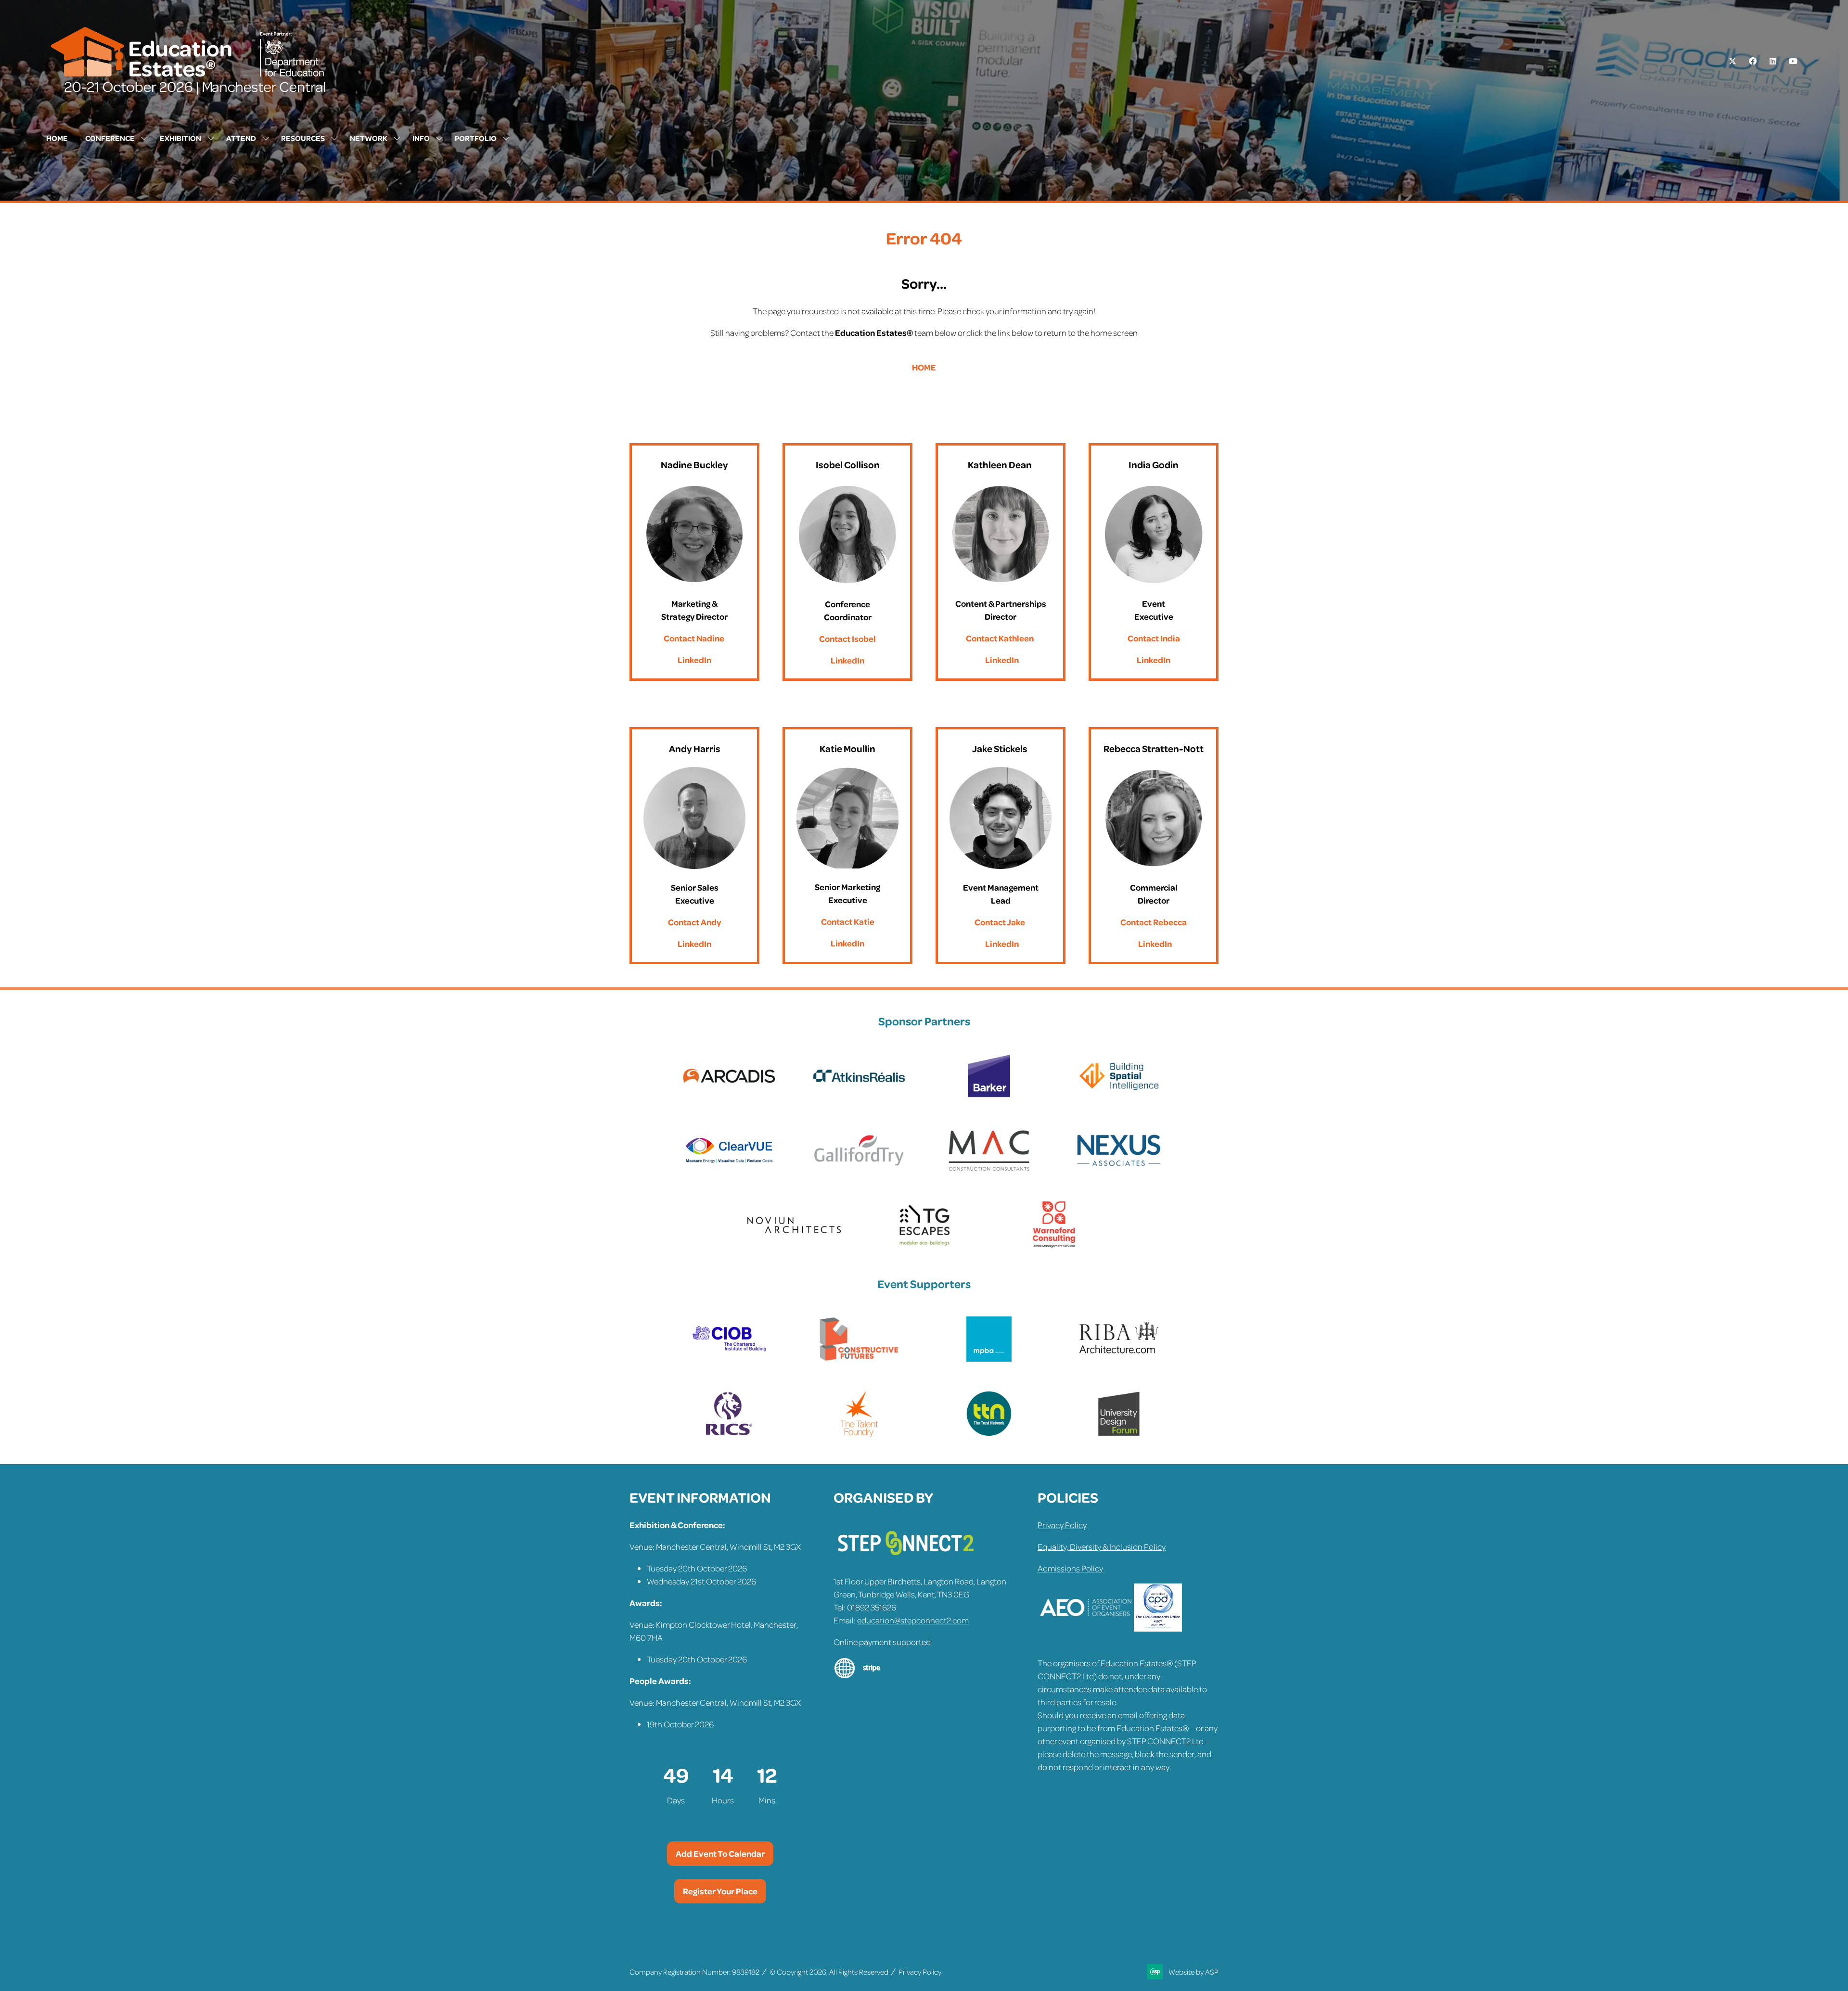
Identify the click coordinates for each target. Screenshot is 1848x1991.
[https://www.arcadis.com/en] (729, 1097)
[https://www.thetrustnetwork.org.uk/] (989, 1434)
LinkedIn (694, 660)
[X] (1732, 61)
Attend (241, 138)
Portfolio (476, 138)
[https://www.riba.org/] (1119, 1360)
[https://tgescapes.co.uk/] (924, 1246)
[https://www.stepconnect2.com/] (906, 1559)
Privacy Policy (1062, 1525)
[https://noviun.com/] (794, 1246)
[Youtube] (1793, 61)
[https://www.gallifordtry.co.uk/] (859, 1171)
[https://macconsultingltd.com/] (989, 1171)
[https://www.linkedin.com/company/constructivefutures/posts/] (859, 1360)
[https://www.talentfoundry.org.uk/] (859, 1434)
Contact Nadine (694, 638)
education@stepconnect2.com (913, 1620)
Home (57, 138)
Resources (303, 138)
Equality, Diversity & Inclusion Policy (1102, 1546)
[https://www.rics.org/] (729, 1434)
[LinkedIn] (1773, 61)
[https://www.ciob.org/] (729, 1360)
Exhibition (180, 138)
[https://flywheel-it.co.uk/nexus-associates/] (1119, 1171)
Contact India (1154, 638)
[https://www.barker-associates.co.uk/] (989, 1097)
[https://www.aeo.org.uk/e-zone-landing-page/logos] (1086, 1628)
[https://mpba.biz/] (989, 1360)
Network (369, 138)
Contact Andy (694, 922)
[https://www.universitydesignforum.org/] (1119, 1434)
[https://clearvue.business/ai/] (729, 1171)
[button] (720, 1854)
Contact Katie (848, 921)
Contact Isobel (847, 638)
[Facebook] (1753, 61)
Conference (110, 138)
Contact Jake (1000, 922)
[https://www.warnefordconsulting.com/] (1054, 1246)
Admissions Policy (1070, 1568)
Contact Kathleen (1000, 638)
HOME (924, 367)
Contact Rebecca (1154, 922)
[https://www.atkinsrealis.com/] (859, 1097)
